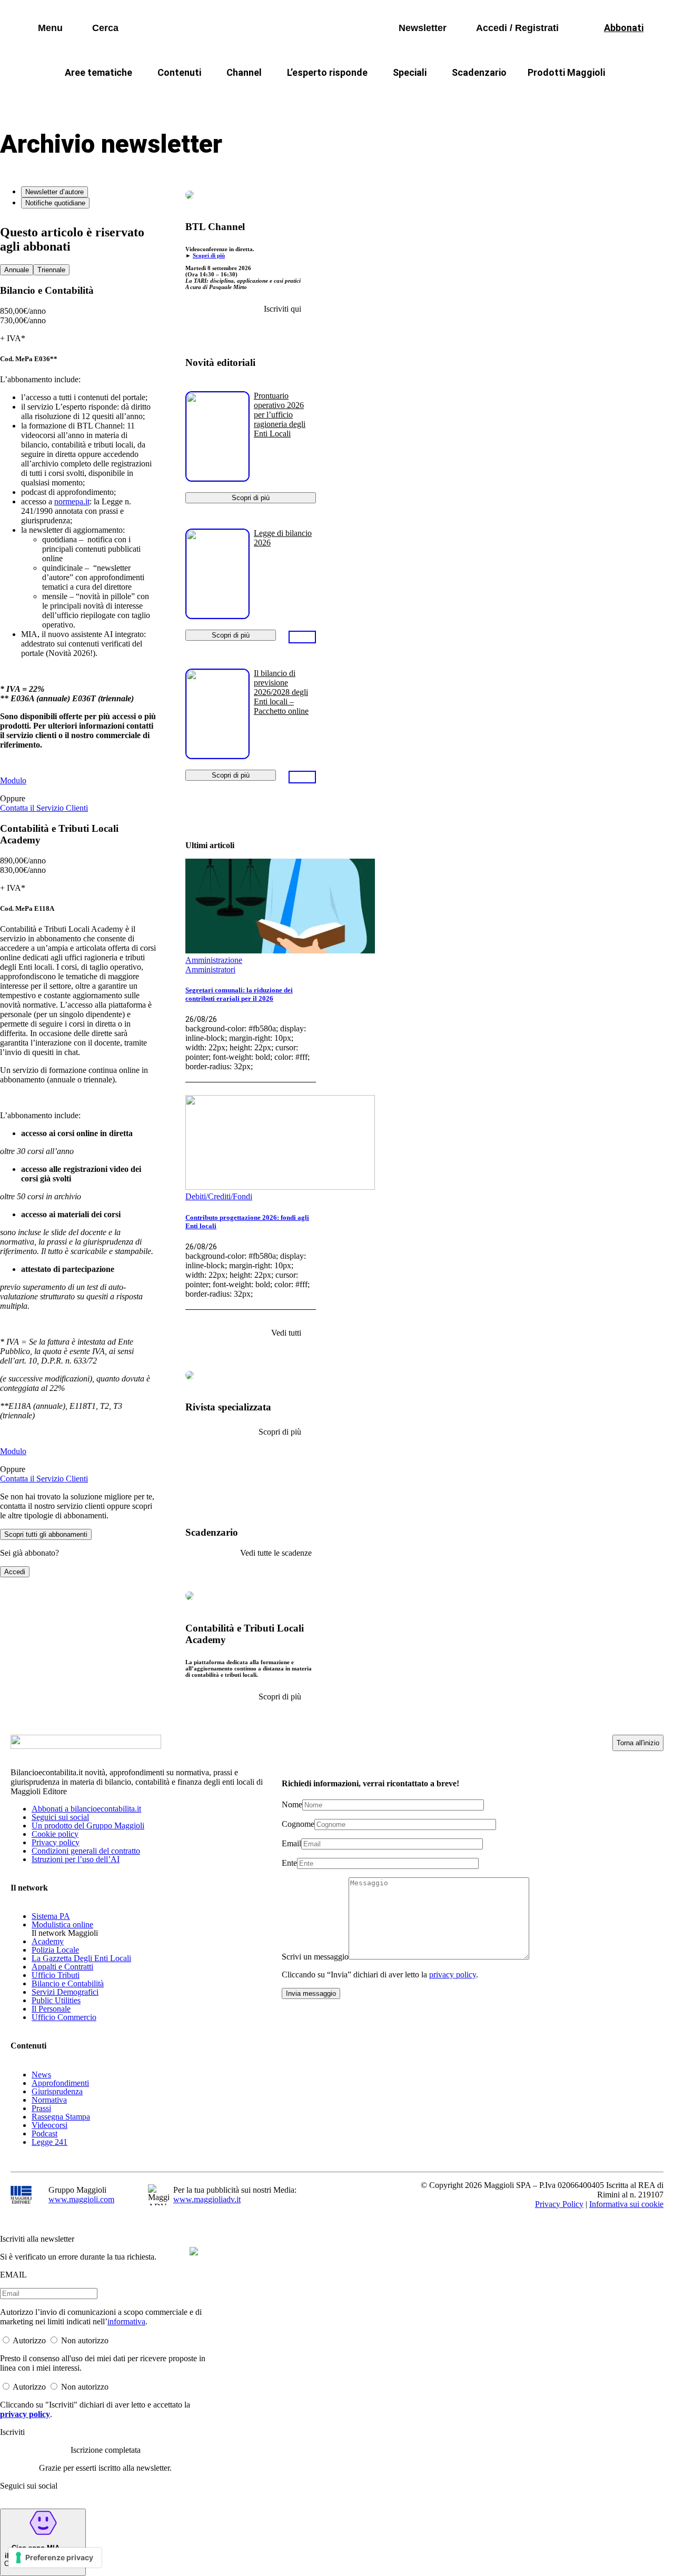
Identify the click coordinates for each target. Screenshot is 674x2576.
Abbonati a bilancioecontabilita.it (86, 1809)
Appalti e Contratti (62, 1967)
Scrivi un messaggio (315, 1957)
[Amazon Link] (302, 636)
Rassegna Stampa (61, 2117)
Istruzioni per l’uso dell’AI (76, 1859)
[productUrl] (217, 478)
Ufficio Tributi (56, 1975)
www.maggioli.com (81, 2199)
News (41, 2075)
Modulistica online (62, 1924)
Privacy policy (56, 1842)
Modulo (13, 780)
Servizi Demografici (65, 1992)
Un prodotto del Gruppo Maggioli (88, 1826)
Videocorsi (49, 2125)
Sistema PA (51, 1916)
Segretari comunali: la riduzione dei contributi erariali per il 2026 (239, 994)
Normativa (49, 2100)
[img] (194, 2251)
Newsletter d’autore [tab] (54, 192)
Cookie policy (55, 1834)
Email (291, 1843)
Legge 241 (49, 2142)
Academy (48, 1941)
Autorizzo (29, 2340)
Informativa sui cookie (626, 2204)
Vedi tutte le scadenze (276, 1553)
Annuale (17, 270)
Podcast (44, 2134)
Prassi (41, 2108)
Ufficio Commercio (64, 2017)
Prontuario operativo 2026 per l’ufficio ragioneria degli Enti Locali (280, 415)
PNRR (211, 98)
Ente (289, 1863)
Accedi (15, 1572)
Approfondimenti (60, 2083)
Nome (292, 1804)
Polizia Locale (55, 1950)
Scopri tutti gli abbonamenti (46, 1534)
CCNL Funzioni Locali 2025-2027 (309, 98)
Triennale (51, 270)
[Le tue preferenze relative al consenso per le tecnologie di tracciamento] (55, 2558)
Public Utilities (56, 2000)
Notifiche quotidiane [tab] (55, 203)
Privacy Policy (559, 2204)
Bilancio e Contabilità (68, 1983)
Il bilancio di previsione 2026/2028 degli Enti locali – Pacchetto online (281, 692)
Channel (244, 72)
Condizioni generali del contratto (86, 1851)
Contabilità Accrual (137, 98)
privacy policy (453, 1975)
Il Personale (51, 2009)
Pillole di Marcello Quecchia (448, 98)
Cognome (298, 1824)
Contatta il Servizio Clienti (44, 808)
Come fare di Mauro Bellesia (578, 98)
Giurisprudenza (57, 2091)
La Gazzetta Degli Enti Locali (81, 1958)
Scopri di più (209, 255)
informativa (126, 2321)
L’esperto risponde (327, 72)
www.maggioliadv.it (207, 2199)
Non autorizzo (85, 2340)
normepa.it (72, 501)
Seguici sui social (60, 1817)
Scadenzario (479, 72)
